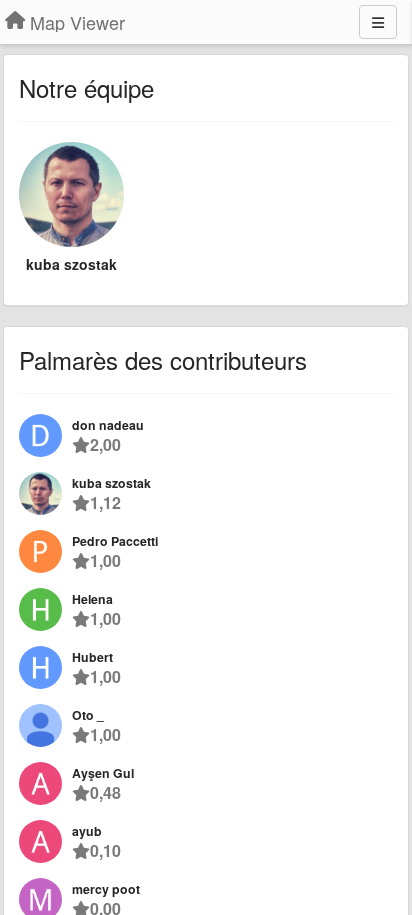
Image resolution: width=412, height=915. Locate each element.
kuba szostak (71, 264)
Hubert (92, 657)
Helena (92, 599)
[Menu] (378, 22)
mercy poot (106, 889)
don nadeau (108, 425)
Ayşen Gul (103, 773)
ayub (87, 831)
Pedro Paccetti (115, 541)
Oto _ (88, 715)
